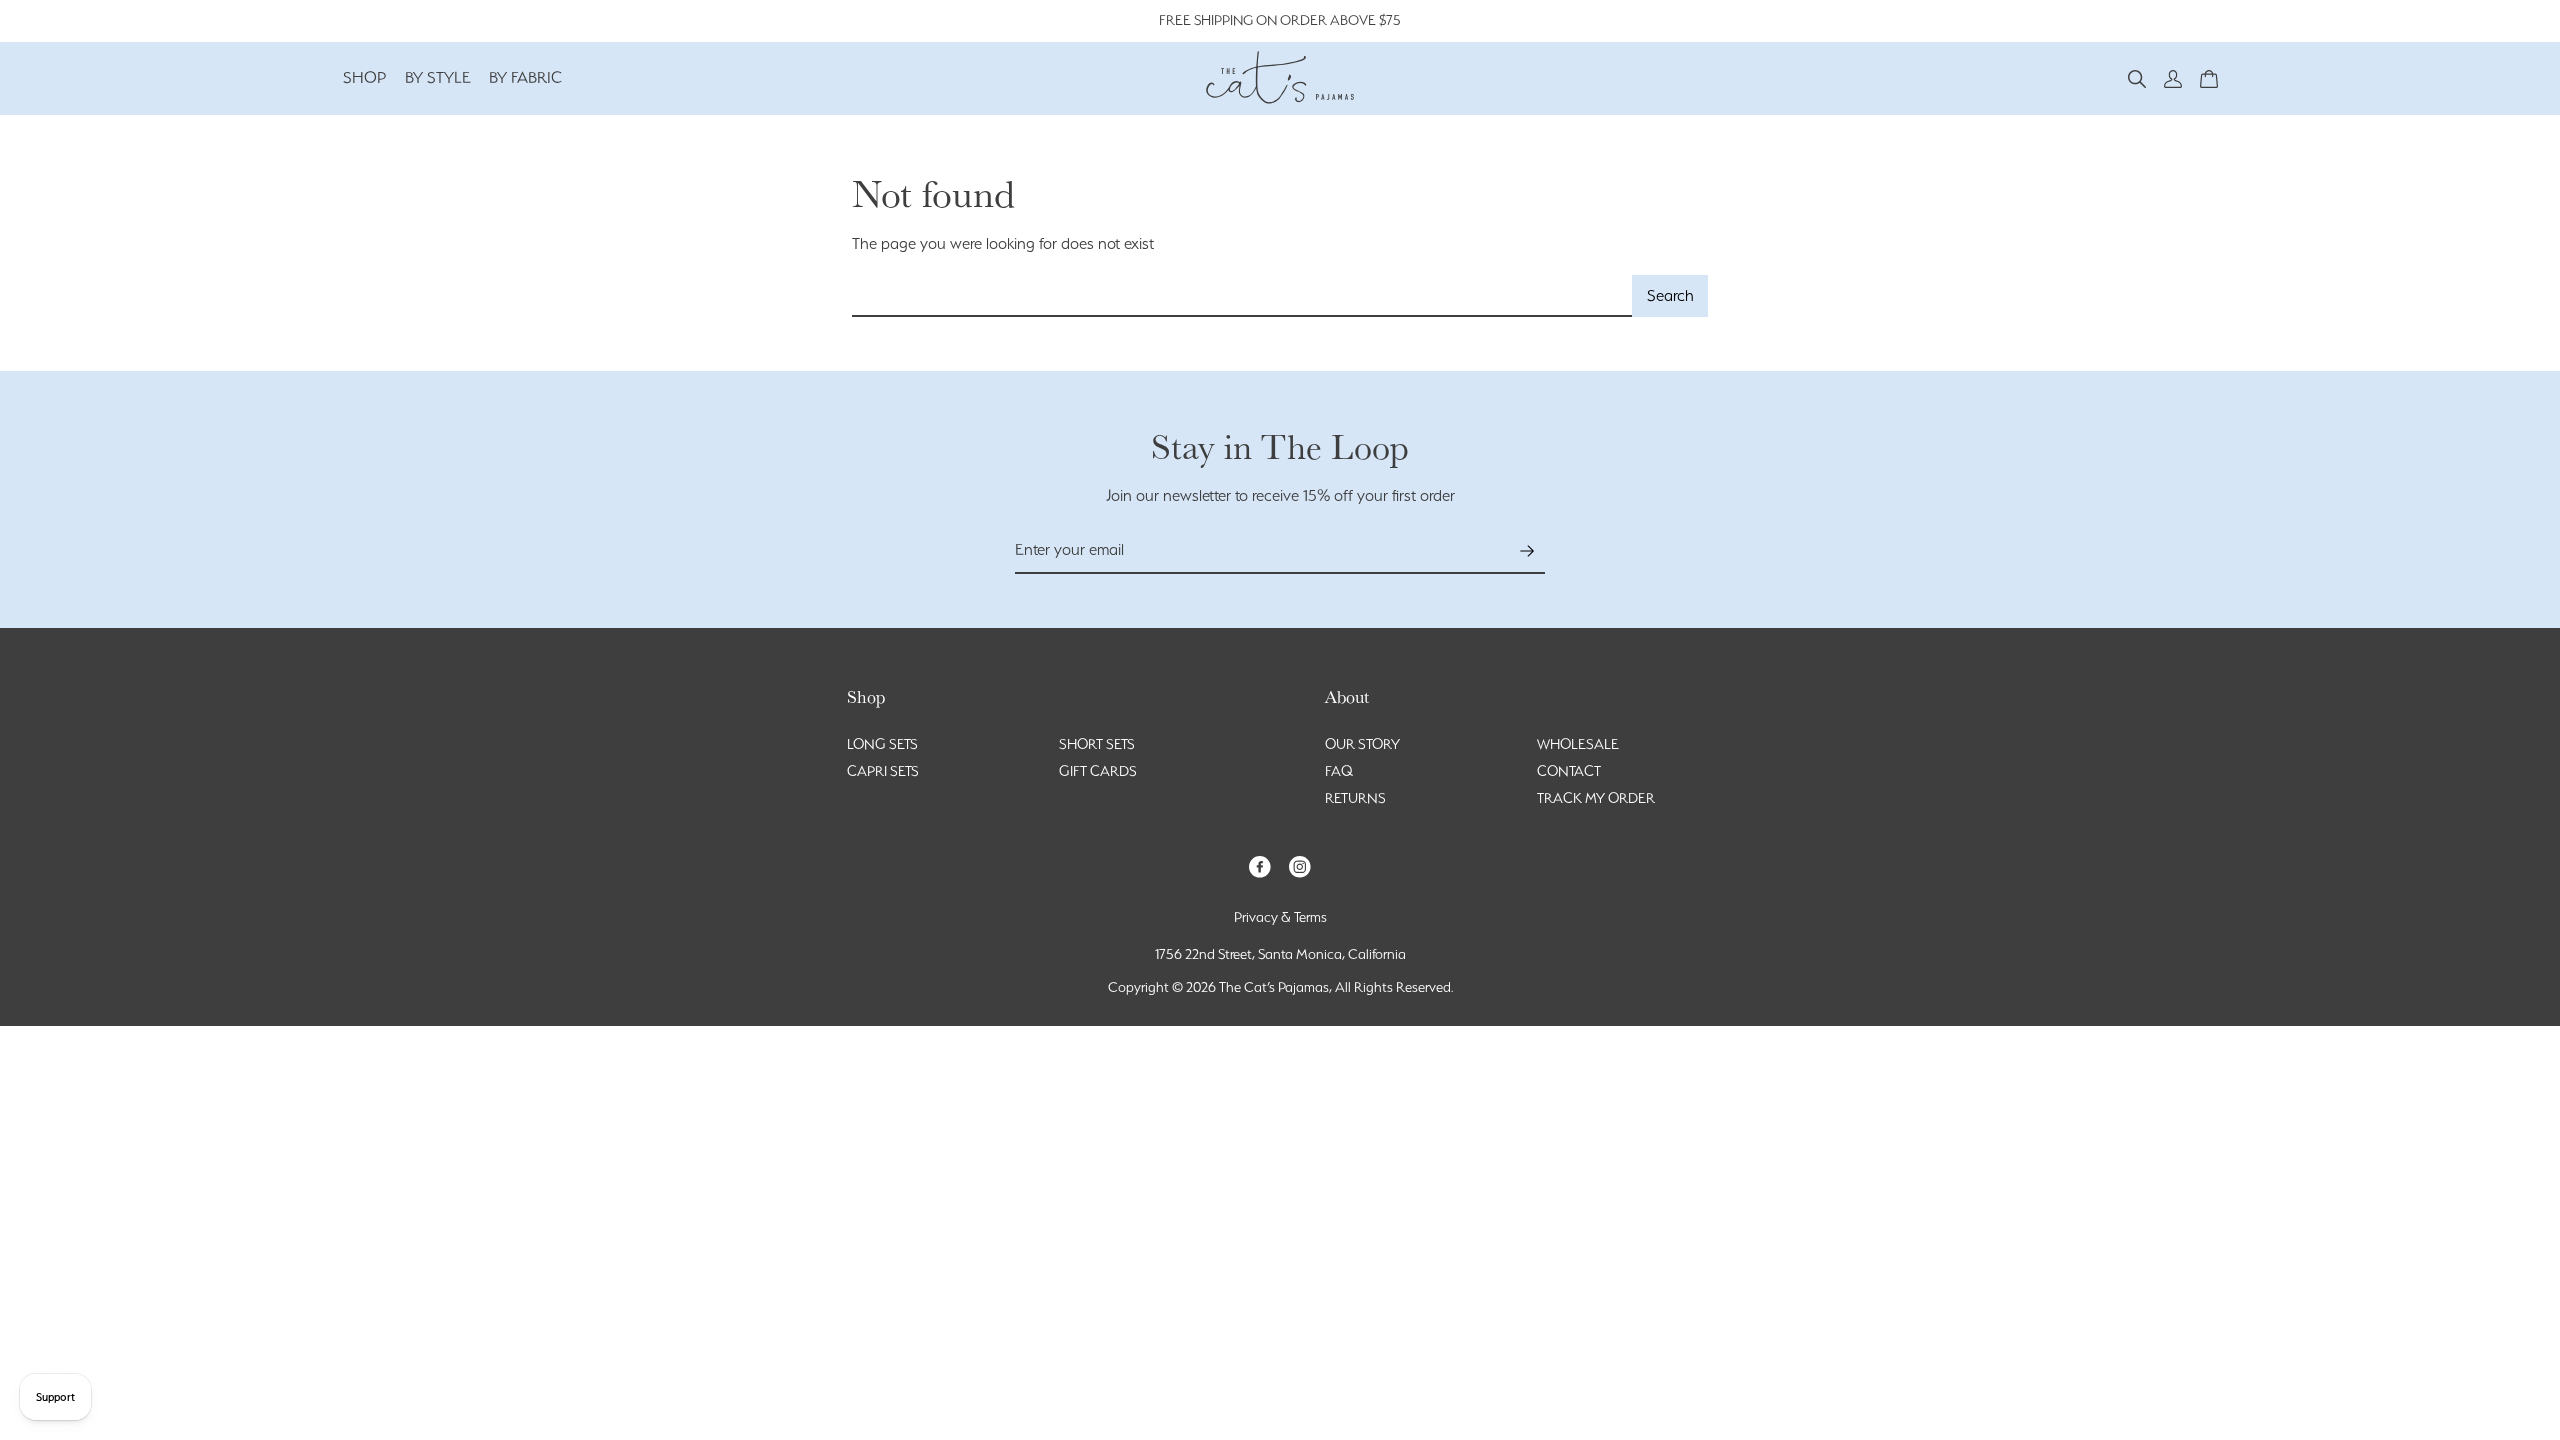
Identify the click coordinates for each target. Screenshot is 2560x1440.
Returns (1355, 798)
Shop (365, 77)
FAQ (1339, 771)
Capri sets (883, 771)
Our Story (1362, 744)
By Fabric (525, 77)
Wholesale (1578, 744)
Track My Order (1596, 798)
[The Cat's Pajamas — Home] (1280, 75)
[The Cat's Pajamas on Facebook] (1260, 865)
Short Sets (1097, 744)
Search (1670, 295)
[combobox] (1242, 296)
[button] (2137, 77)
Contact (1569, 771)
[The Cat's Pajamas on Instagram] (1300, 865)
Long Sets (882, 744)
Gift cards (1098, 771)
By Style (438, 77)
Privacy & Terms (1280, 917)
